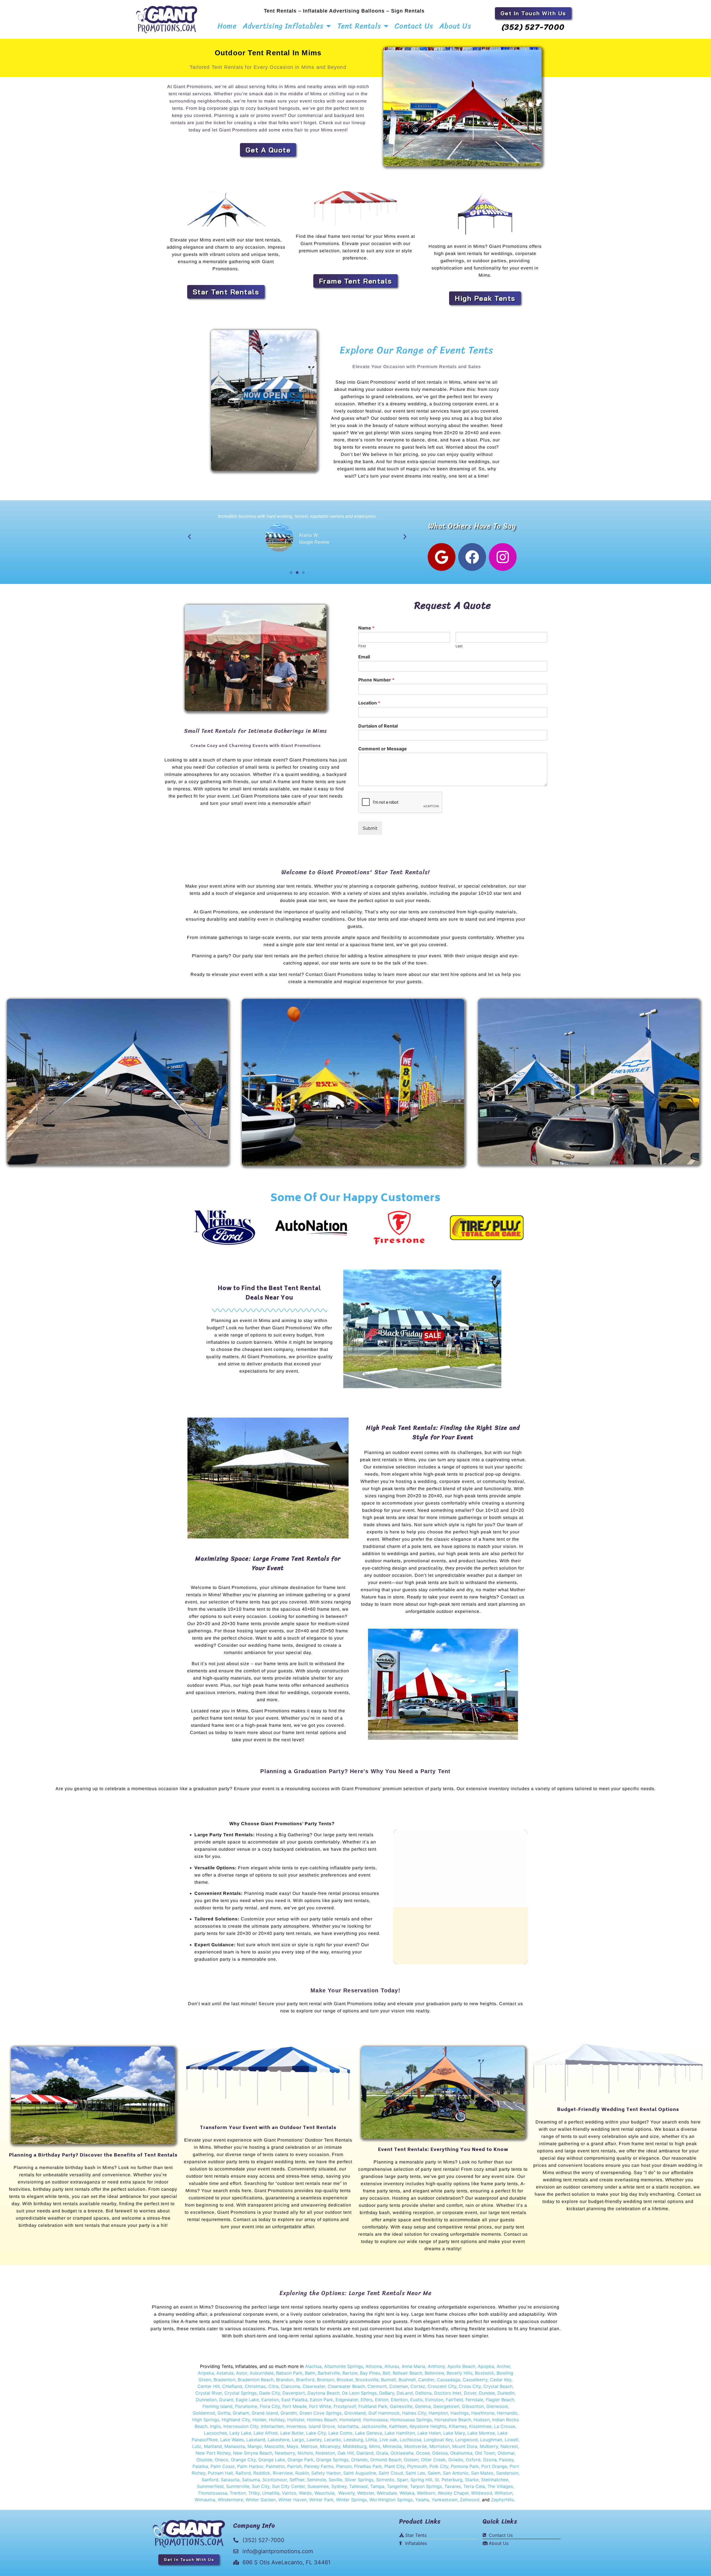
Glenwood (497, 2406)
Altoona (374, 2366)
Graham (241, 2413)
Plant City (394, 2466)
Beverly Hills (460, 2373)
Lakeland (256, 2440)
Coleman (399, 2386)
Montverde (415, 2446)
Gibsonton (473, 2406)
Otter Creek (433, 2460)
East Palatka (294, 2400)
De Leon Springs (359, 2393)
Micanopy (330, 2446)
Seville (335, 2480)
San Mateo (482, 2473)
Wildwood (482, 2493)
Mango (255, 2446)
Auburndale (262, 2373)
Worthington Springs (391, 2500)
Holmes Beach (322, 2420)
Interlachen (272, 2426)
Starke (472, 2480)
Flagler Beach (500, 2400)
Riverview (283, 2473)
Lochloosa (410, 2440)
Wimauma (205, 2500)
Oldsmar (506, 2453)
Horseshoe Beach (453, 2420)
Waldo (305, 2493)
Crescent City (442, 2386)
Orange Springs (332, 2460)
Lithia (371, 2440)
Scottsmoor (275, 2480)
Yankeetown (445, 2500)
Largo (298, 2440)
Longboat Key (438, 2440)
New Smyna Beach (252, 2453)
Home (227, 26)
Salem (434, 2473)
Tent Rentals (359, 26)
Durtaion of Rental (378, 726)
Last (459, 646)
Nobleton (325, 2453)
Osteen (411, 2460)
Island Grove (322, 2426)
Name (366, 628)
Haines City (414, 2413)
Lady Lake (240, 2433)
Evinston (434, 2400)
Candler (426, 2380)
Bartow (350, 2373)
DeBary (387, 2393)
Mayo (292, 2446)
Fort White (320, 2406)
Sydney (339, 2486)
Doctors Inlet (448, 2393)
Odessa (440, 2453)
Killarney (458, 2426)
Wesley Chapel (453, 2493)
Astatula (225, 2373)
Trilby (254, 2493)
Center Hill (209, 2386)
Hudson (482, 2420)
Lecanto (333, 2440)
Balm (310, 2373)
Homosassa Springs (411, 2420)
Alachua (313, 2366)
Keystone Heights (428, 2426)
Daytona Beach (323, 2393)
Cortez (418, 2386)
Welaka (407, 2493)
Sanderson (507, 2473)
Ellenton (399, 2400)
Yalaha (422, 2500)
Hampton (438, 2413)
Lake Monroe (481, 2433)
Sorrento (385, 2480)
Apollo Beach (461, 2366)
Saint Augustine (360, 2473)
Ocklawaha (402, 2453)
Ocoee (423, 2453)
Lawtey (314, 2440)
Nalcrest (509, 2446)
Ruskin (302, 2473)
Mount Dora (465, 2446)
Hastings (460, 2413)
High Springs (206, 2420)
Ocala (382, 2453)
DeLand (405, 2393)
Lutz (197, 2446)
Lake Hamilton (400, 2433)
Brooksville (367, 2380)
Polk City (439, 2466)
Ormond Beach (386, 2460)
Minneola (392, 2446)
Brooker (345, 2380)
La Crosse (505, 2426)
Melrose (309, 2446)
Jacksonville (374, 2426)
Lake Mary (454, 2433)
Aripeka (206, 2373)
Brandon (285, 2380)
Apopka (486, 2366)
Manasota (235, 2446)
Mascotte (274, 2446)
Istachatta (348, 2426)
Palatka (200, 2466)
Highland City (236, 2420)
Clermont (377, 2386)
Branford (305, 2380)
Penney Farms (319, 2466)
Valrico (289, 2493)
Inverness (296, 2426)
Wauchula (324, 2493)
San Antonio (456, 2473)
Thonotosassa (212, 2493)
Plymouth (417, 2466)
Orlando (359, 2460)
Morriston (440, 2446)
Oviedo (456, 2460)
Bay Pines (370, 2373)
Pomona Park (465, 2466)
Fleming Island (217, 2406)
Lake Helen (429, 2433)
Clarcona (291, 2386)
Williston (504, 2493)
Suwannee (318, 2486)
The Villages (500, 2486)
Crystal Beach (498, 2386)
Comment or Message (383, 749)
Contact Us (414, 26)
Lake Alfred (266, 2433)
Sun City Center (288, 2486)
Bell (386, 2373)
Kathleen (398, 2426)
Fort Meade (295, 2406)
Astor (242, 2373)
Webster (366, 2493)
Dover (470, 2393)
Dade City (270, 2393)
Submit (370, 828)
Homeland (350, 2420)
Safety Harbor (326, 2473)
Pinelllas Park (368, 2466)
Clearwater (314, 2386)
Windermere (230, 2500)
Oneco (221, 2460)
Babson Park (289, 2373)
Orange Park (301, 2460)
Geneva (423, 2406)
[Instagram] (503, 557)
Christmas (255, 2386)
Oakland (365, 2453)
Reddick (262, 2473)
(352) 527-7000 (533, 27)
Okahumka (461, 2453)
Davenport (294, 2393)
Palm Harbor (250, 2466)
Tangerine (397, 2486)
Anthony (436, 2366)
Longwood (466, 2440)
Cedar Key (501, 2380)
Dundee (487, 2393)
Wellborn (426, 2493)
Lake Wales (232, 2440)
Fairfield (454, 2400)
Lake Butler (292, 2433)
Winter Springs (351, 2500)
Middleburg (355, 2446)
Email (364, 657)
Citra (273, 2386)
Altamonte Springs (344, 2366)
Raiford (243, 2473)
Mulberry (489, 2446)
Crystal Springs (241, 2393)
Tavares (453, 2486)
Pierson (344, 2466)
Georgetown (446, 2406)
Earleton (270, 2400)
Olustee (204, 2460)
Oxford (473, 2460)
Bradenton (224, 2380)
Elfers (366, 2400)
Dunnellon (206, 2400)
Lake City (316, 2433)
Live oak (388, 2440)
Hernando (507, 2413)
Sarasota (230, 2480)
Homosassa (375, 2420)
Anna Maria (413, 2366)
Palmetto (275, 2466)
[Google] (442, 557)
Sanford (210, 2480)
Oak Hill (346, 2453)
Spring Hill (421, 2480)
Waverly (346, 2493)
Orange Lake (272, 2460)
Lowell (511, 2440)
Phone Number (376, 680)
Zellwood (470, 2500)
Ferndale (474, 2400)
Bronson (326, 2380)
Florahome (246, 2406)
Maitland (213, 2446)
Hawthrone (483, 2413)
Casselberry (475, 2380)
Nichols (305, 2453)
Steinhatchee (495, 2480)
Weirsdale (387, 2493)
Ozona (490, 2460)
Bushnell (407, 2380)
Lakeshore (279, 2440)
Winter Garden (261, 2500)
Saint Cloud (391, 2473)
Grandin (289, 2413)
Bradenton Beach (256, 2380)
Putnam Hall (220, 2473)
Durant (226, 2400)
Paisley (506, 2460)
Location (369, 703)
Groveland (355, 2413)
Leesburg (353, 2440)
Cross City (470, 2386)
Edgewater (347, 2400)
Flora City (270, 2406)
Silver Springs (359, 2480)
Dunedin (506, 2393)
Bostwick (485, 2373)
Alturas (392, 2366)
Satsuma (251, 2480)
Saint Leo (415, 2473)
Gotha (224, 2413)
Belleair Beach (407, 2373)
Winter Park (321, 2500)
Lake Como (340, 2433)
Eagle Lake (247, 2400)
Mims (375, 2446)
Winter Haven (292, 2500)
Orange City (243, 2460)
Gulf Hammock (384, 2413)
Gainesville (401, 2406)
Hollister (296, 2420)
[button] (189, 537)
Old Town (484, 2453)
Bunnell (389, 2380)
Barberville (329, 2373)
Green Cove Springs (321, 2413)
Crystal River (209, 2393)
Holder (259, 2420)
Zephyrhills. (503, 2500)
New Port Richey (213, 2453)
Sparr (402, 2480)
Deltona (423, 2393)
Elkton (382, 2400)
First (362, 646)
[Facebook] (472, 557)
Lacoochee (215, 2433)
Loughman (491, 2440)
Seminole (316, 2480)
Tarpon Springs (426, 2486)
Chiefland (232, 2386)
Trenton (238, 2493)
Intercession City (241, 2426)
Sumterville (238, 2486)
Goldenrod (204, 2413)
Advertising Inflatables (283, 26)
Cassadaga (448, 2380)
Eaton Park (321, 2400)
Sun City (260, 2486)
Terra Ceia (474, 2486)
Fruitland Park (373, 2406)
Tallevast (358, 2486)
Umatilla (271, 2493)
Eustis (416, 2400)
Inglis (215, 2426)
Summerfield (210, 2486)
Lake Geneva (369, 2433)
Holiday (277, 2420)
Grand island (265, 2413)
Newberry (285, 2453)
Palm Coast (223, 2466)
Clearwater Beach (346, 2386)
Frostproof (345, 2406)
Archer (503, 2366)
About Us (455, 26)
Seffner (297, 2480)
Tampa (377, 2486)
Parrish (294, 2466)
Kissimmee (480, 2426)
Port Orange (494, 2466)
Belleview (434, 2373)
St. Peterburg (449, 2480)
